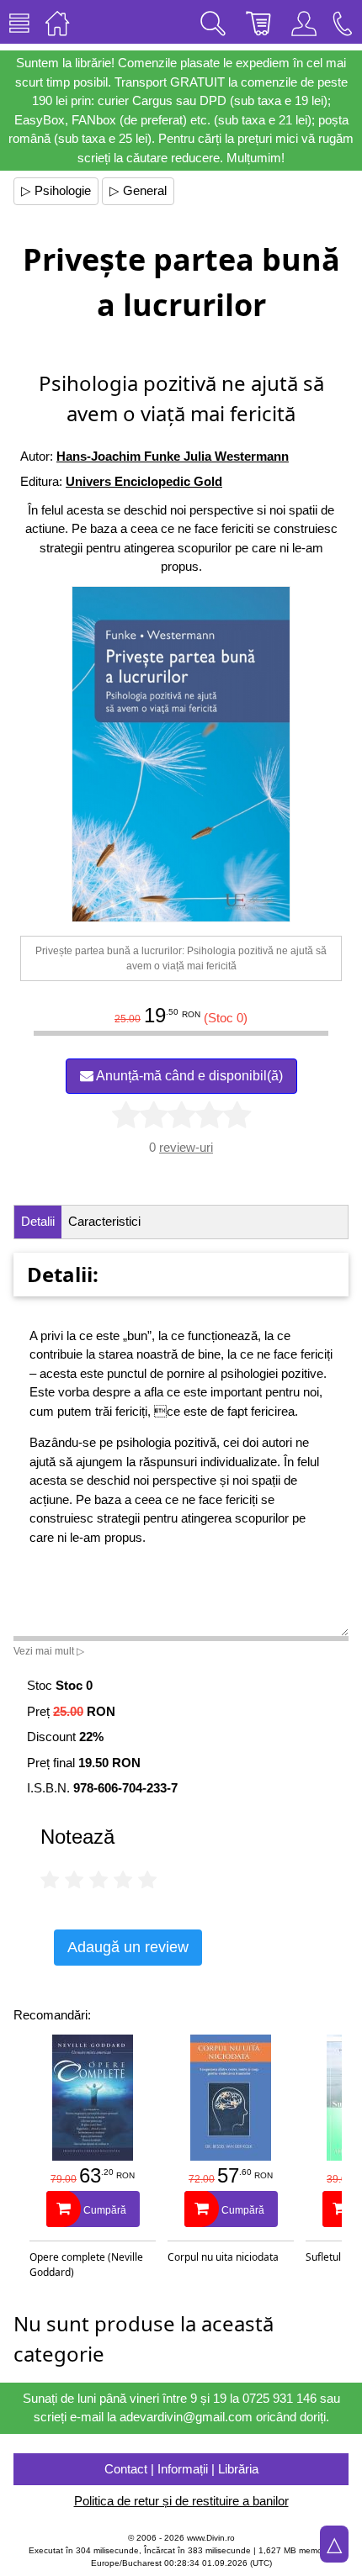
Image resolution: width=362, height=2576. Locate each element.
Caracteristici (104, 1221)
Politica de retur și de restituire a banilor (181, 2501)
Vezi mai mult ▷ (49, 1651)
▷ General (138, 190)
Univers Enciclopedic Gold (144, 481)
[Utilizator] (304, 22)
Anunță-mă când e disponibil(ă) (188, 1076)
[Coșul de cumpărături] (258, 22)
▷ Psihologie (56, 190)
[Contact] (343, 22)
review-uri (186, 1147)
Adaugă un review (128, 1947)
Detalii (38, 1221)
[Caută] (213, 22)
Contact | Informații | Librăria (181, 2469)
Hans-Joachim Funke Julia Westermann (173, 456)
